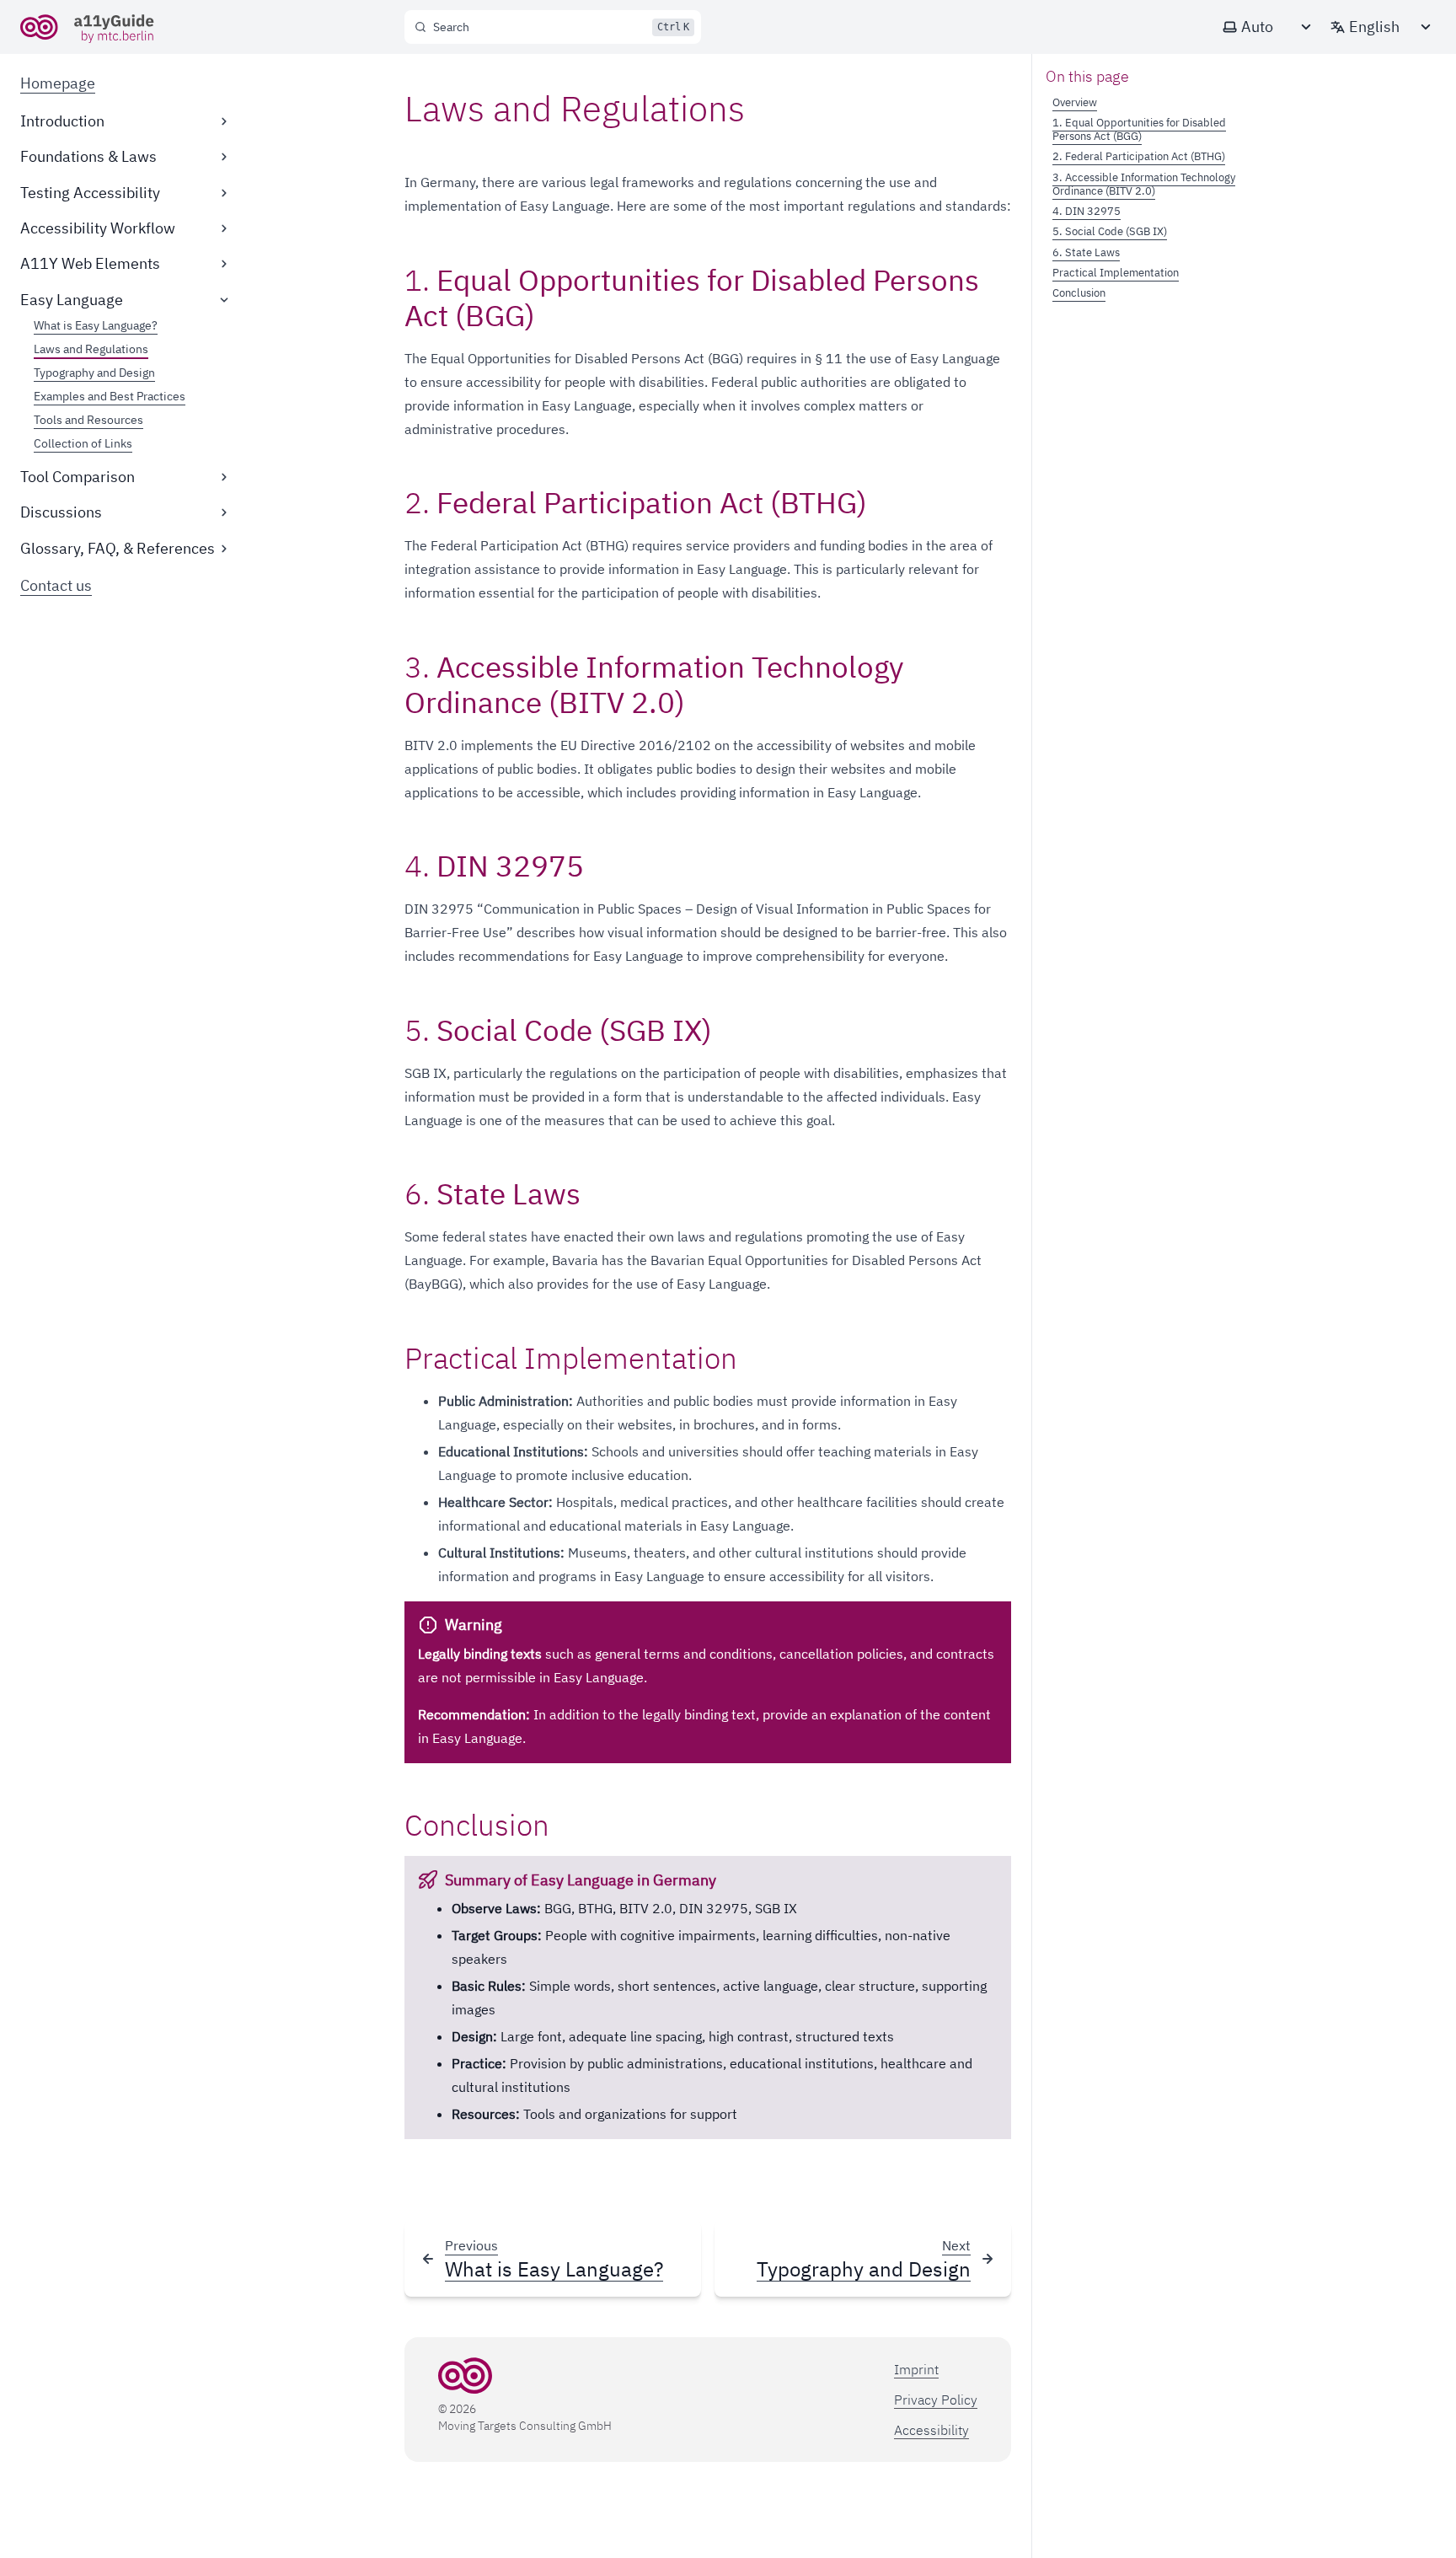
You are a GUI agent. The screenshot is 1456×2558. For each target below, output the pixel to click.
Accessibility (931, 2430)
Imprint (916, 2369)
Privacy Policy (936, 2400)
